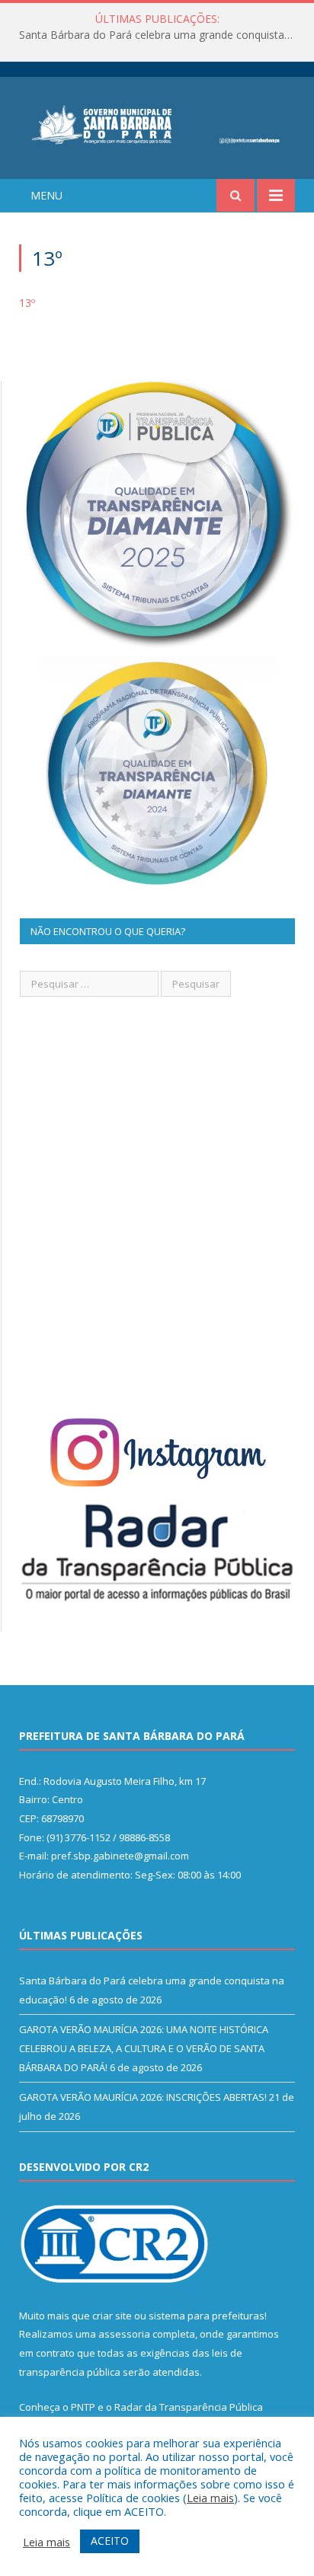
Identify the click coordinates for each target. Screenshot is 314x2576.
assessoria (124, 2334)
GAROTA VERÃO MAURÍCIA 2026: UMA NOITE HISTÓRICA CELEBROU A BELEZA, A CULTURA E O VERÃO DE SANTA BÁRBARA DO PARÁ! (144, 2048)
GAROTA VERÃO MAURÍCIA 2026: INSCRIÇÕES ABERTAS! (143, 2097)
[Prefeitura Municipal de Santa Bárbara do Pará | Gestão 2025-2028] (157, 123)
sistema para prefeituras (207, 2316)
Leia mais (210, 2498)
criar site (112, 2316)
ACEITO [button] (110, 2541)
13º (27, 303)
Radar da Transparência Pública (189, 2407)
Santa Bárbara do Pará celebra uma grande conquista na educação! (161, 35)
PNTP (83, 2407)
